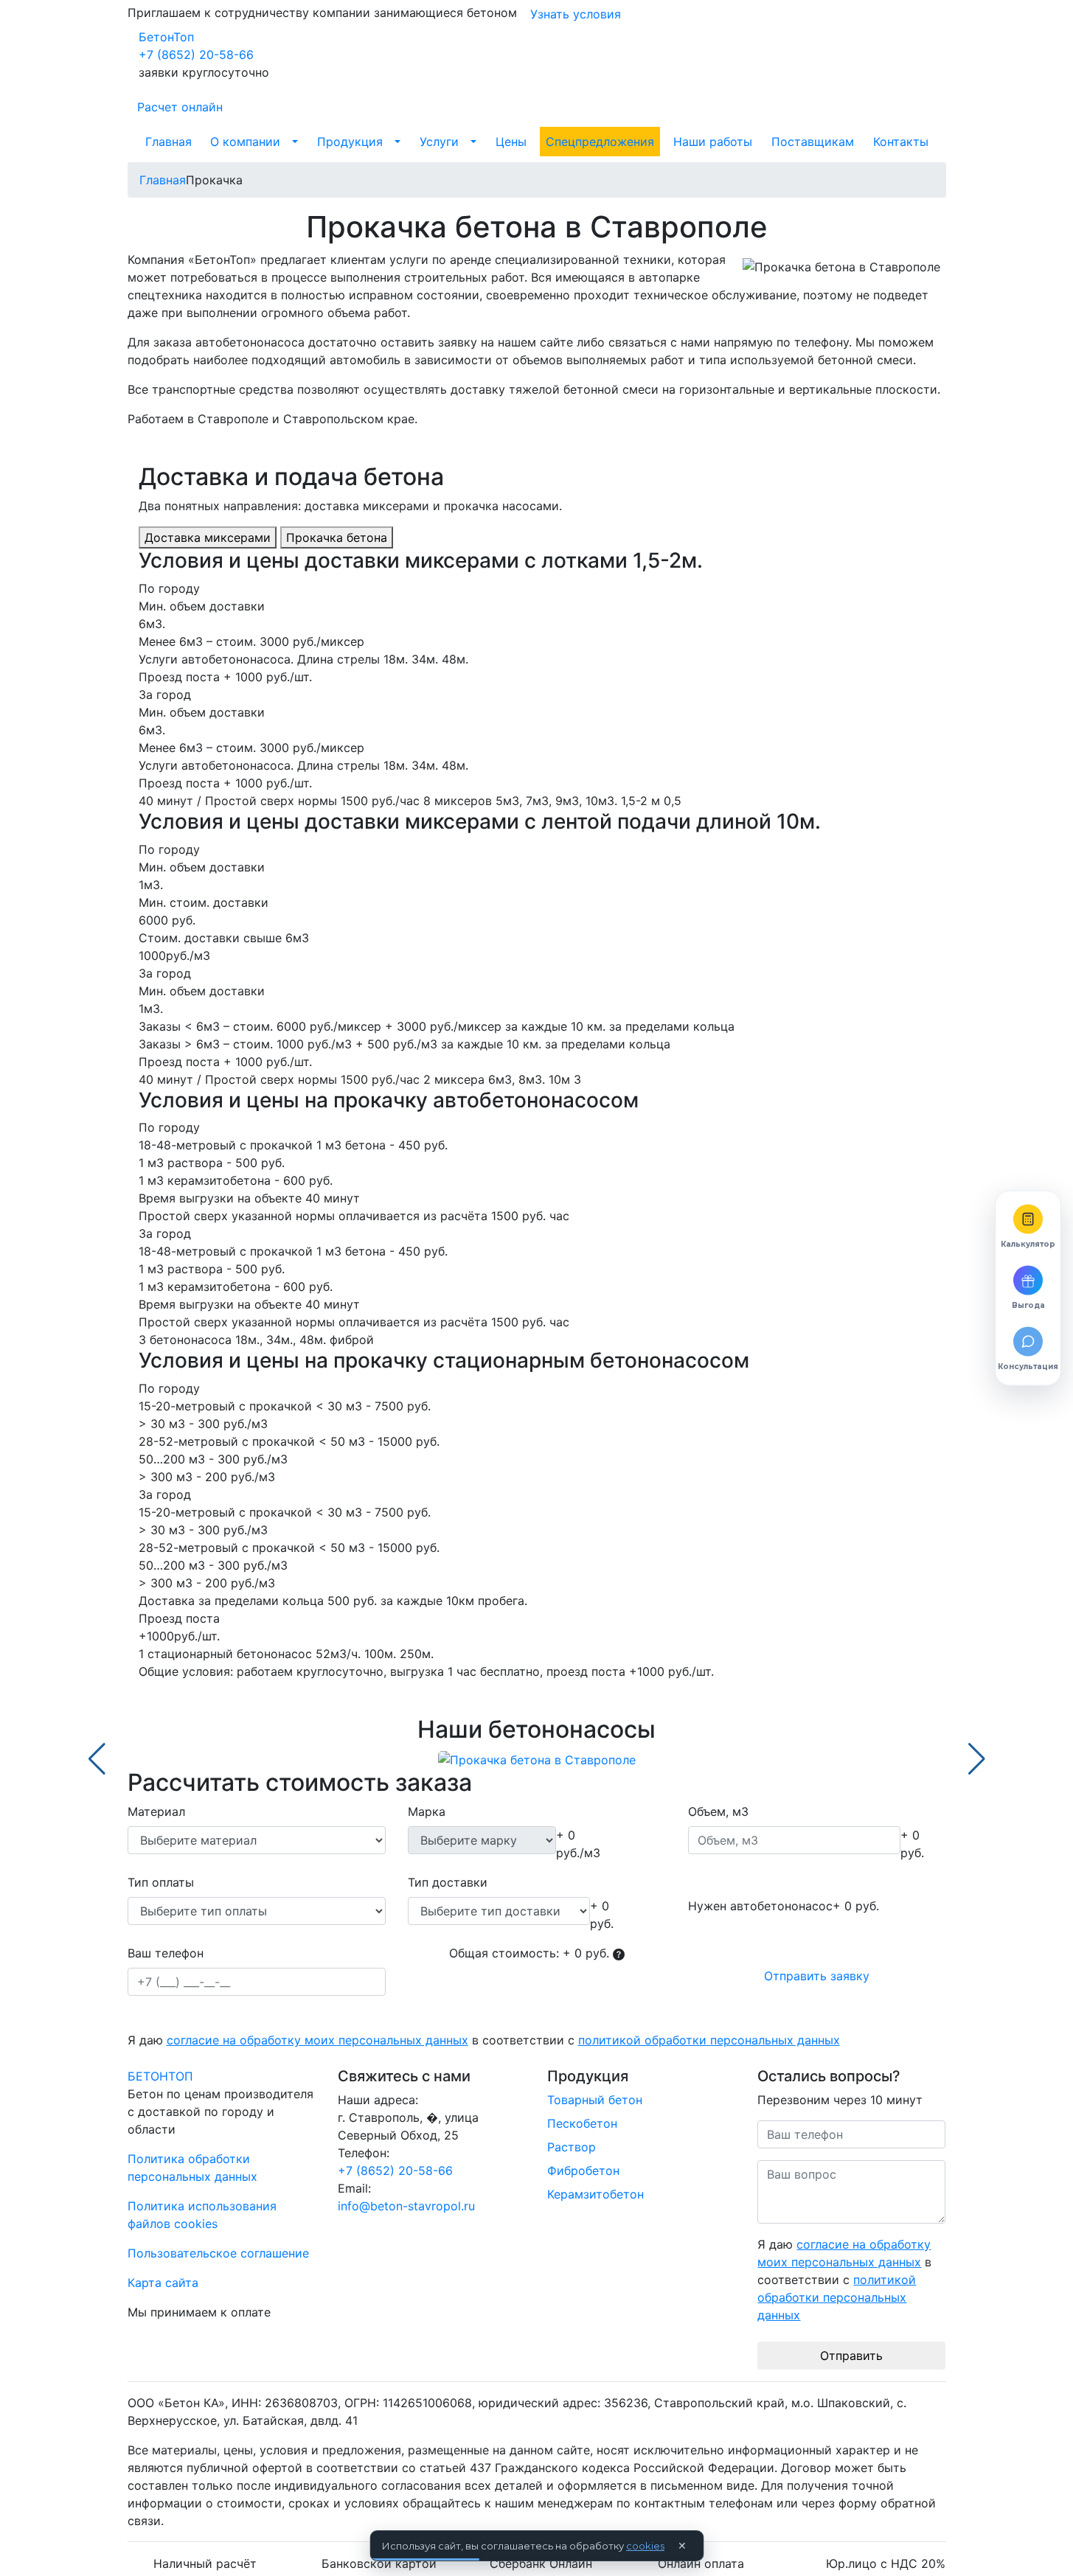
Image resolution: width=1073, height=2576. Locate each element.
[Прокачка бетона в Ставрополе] (537, 1759)
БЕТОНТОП (160, 2076)
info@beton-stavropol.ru (406, 2206)
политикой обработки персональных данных (709, 2040)
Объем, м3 (718, 1811)
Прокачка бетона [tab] (337, 537)
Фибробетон (583, 2171)
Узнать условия (576, 14)
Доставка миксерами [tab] (208, 537)
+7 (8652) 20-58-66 (196, 55)
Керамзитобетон (595, 2194)
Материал (156, 1811)
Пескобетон (582, 2123)
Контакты (901, 142)
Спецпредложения (600, 142)
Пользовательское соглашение (218, 2253)
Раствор (572, 2147)
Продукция (350, 142)
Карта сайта (163, 2283)
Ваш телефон (166, 1953)
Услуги (439, 142)
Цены (511, 142)
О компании (245, 142)
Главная (169, 142)
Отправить (851, 2356)
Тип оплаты (161, 1882)
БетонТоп (166, 37)
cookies (645, 2546)
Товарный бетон (595, 2100)
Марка (427, 1811)
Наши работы (713, 142)
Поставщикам (813, 142)
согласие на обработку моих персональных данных (317, 2040)
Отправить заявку (817, 1976)
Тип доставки (448, 1882)
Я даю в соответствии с (484, 2040)
